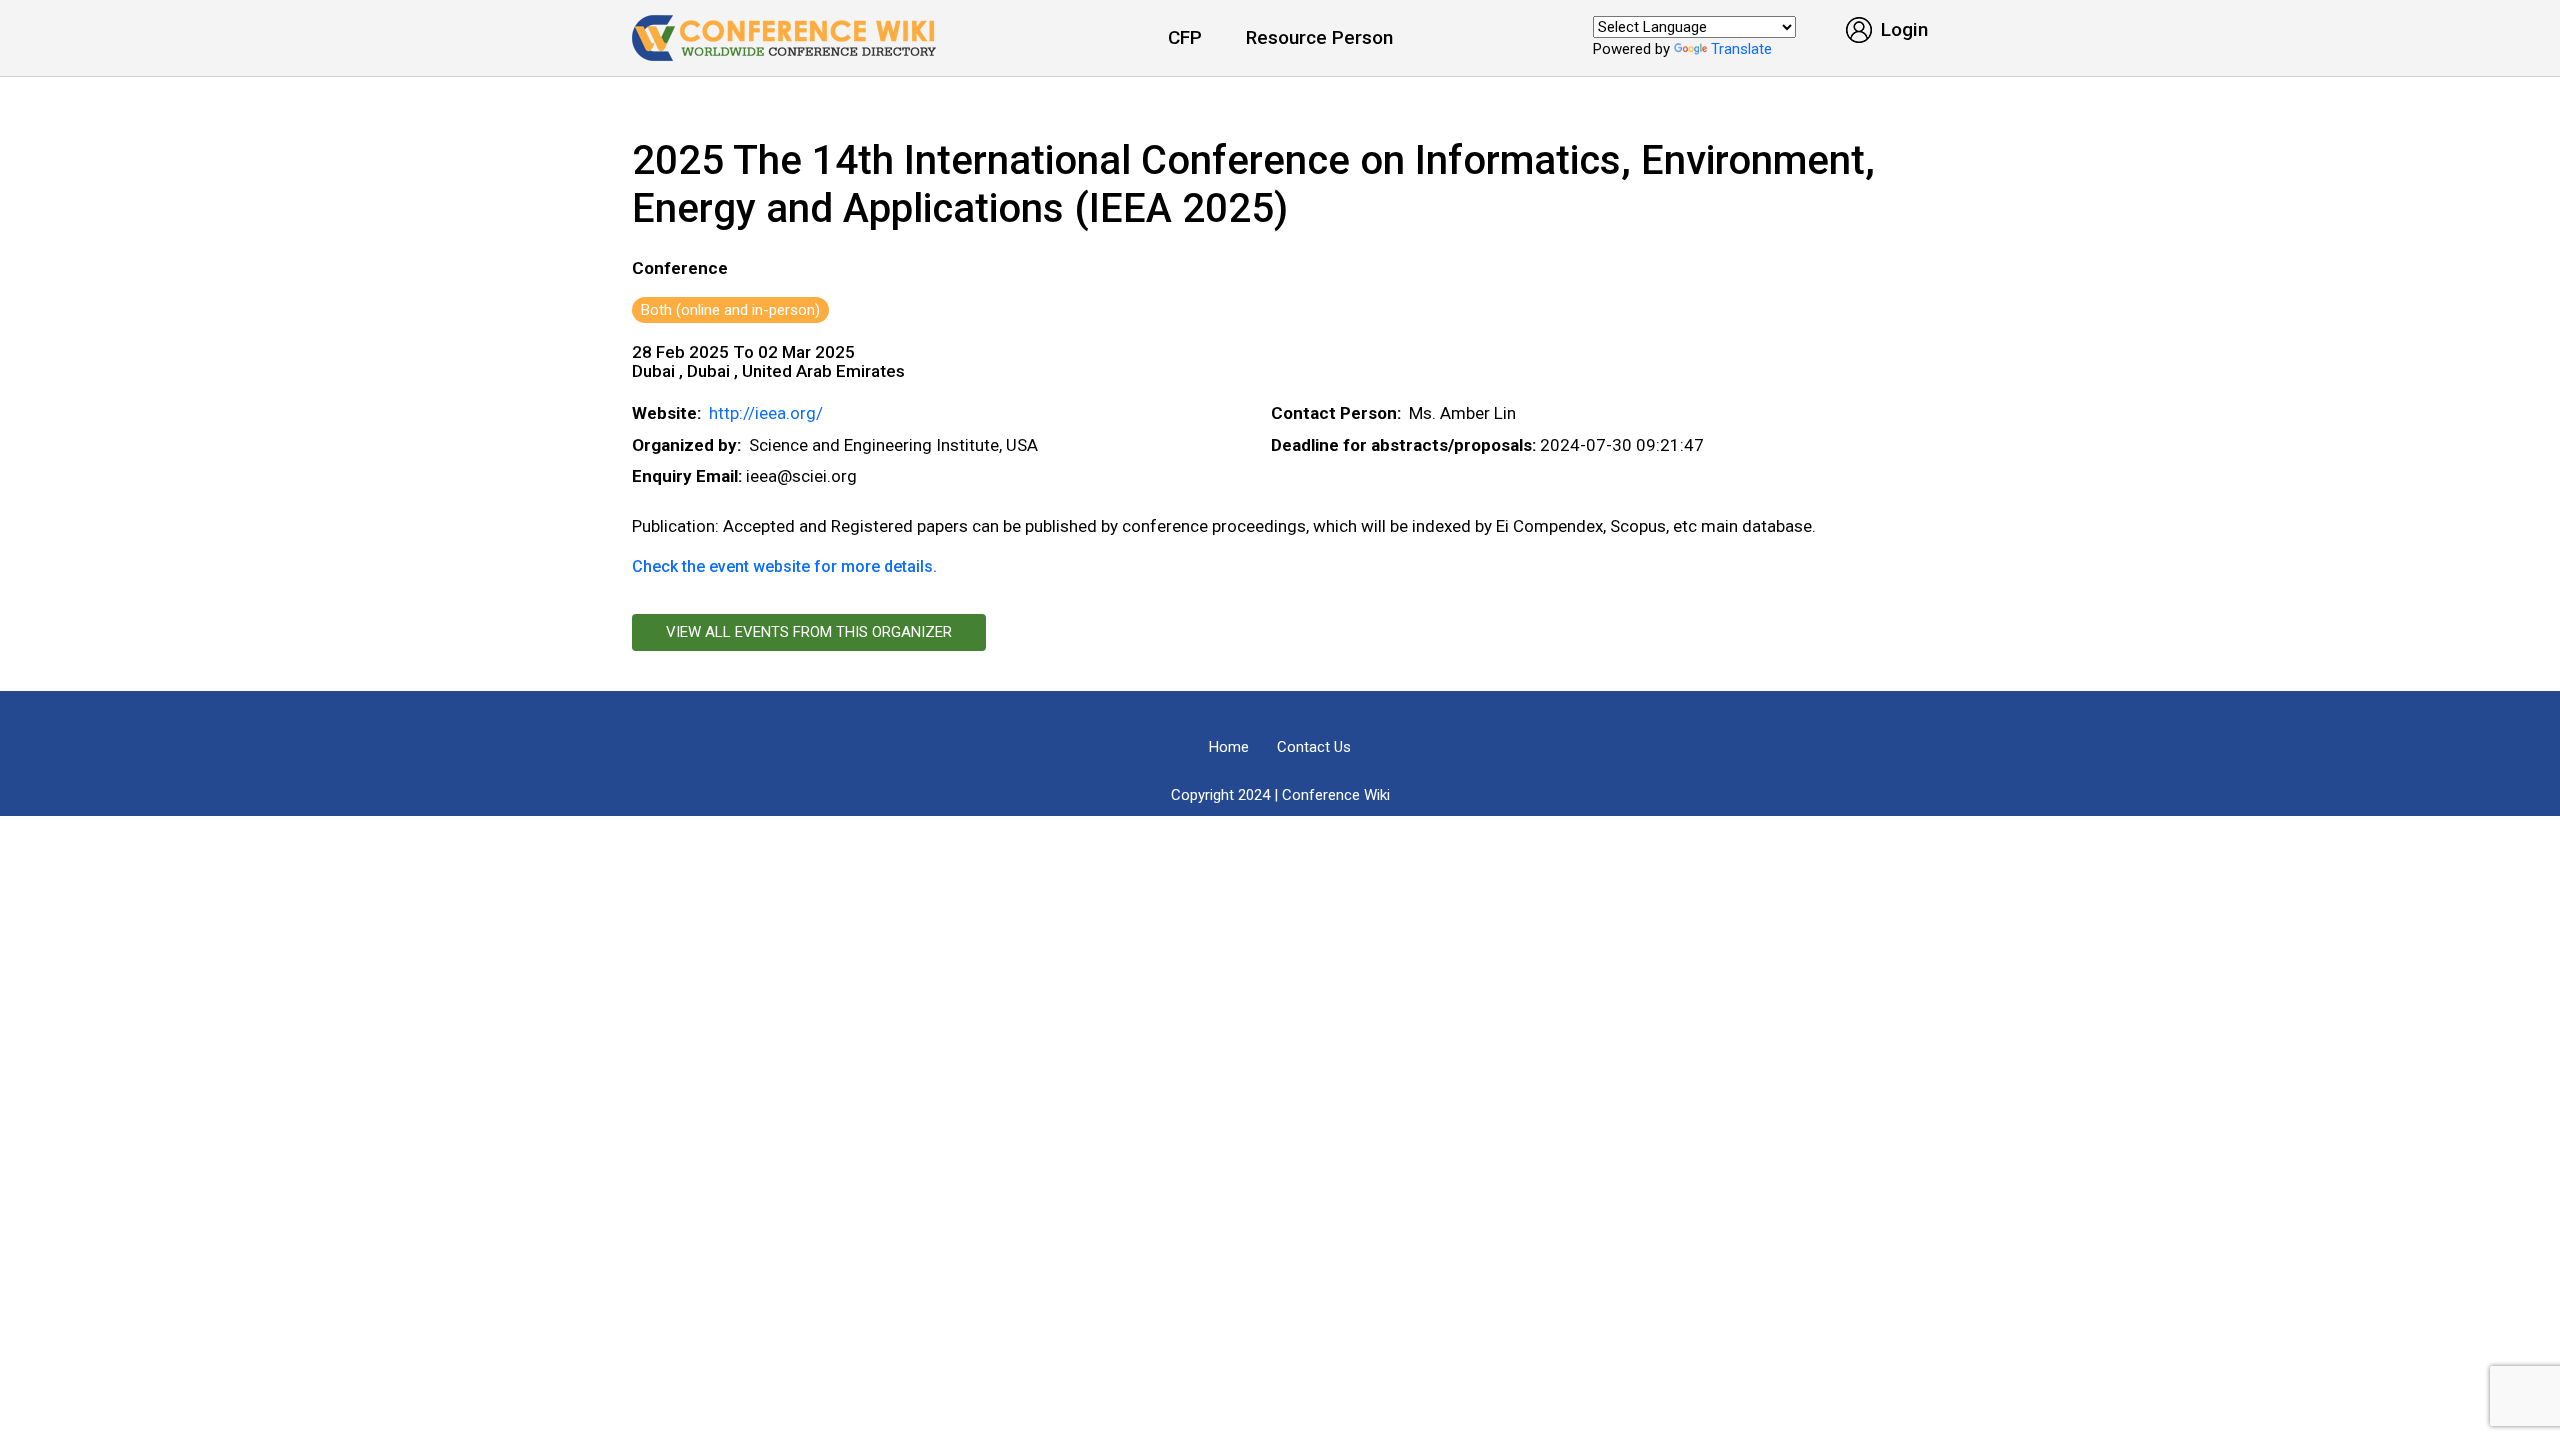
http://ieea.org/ (766, 413)
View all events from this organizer (809, 632)
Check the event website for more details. (784, 566)
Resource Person (1319, 37)
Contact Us (1314, 747)
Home (1229, 747)
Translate (1741, 49)
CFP (1185, 37)
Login (1902, 29)
